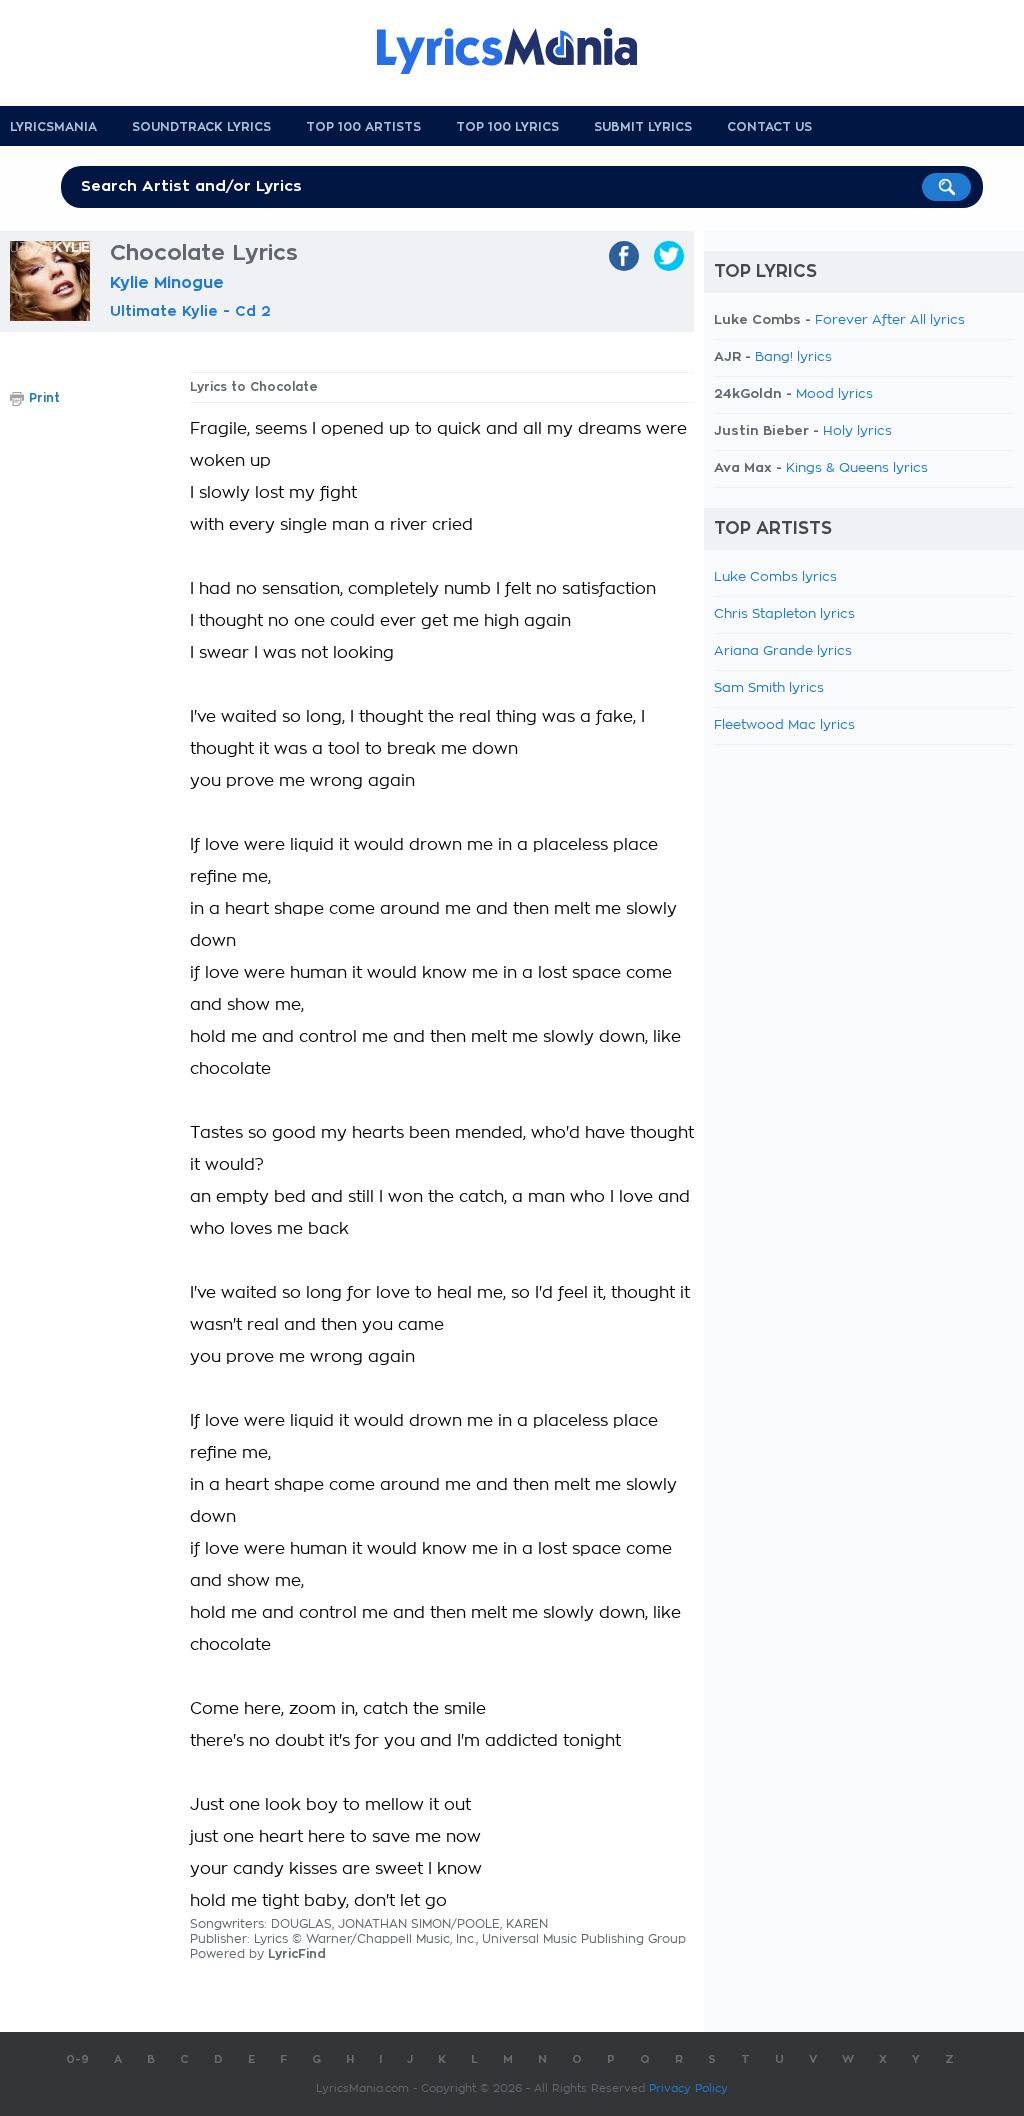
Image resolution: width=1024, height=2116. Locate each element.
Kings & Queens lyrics (857, 468)
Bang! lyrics (793, 357)
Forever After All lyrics (890, 320)
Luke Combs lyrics (775, 577)
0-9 (77, 2059)
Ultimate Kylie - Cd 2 (190, 311)
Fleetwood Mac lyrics (784, 725)
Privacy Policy (688, 2088)
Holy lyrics (857, 431)
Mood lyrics (834, 394)
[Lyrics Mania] (522, 51)
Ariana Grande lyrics (783, 651)
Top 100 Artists (363, 127)
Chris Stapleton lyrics (784, 614)
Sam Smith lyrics (769, 688)
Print (44, 398)
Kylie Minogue (167, 283)
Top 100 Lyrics (507, 127)
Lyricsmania (53, 127)
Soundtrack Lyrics (201, 127)
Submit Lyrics (643, 127)
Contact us (769, 127)
